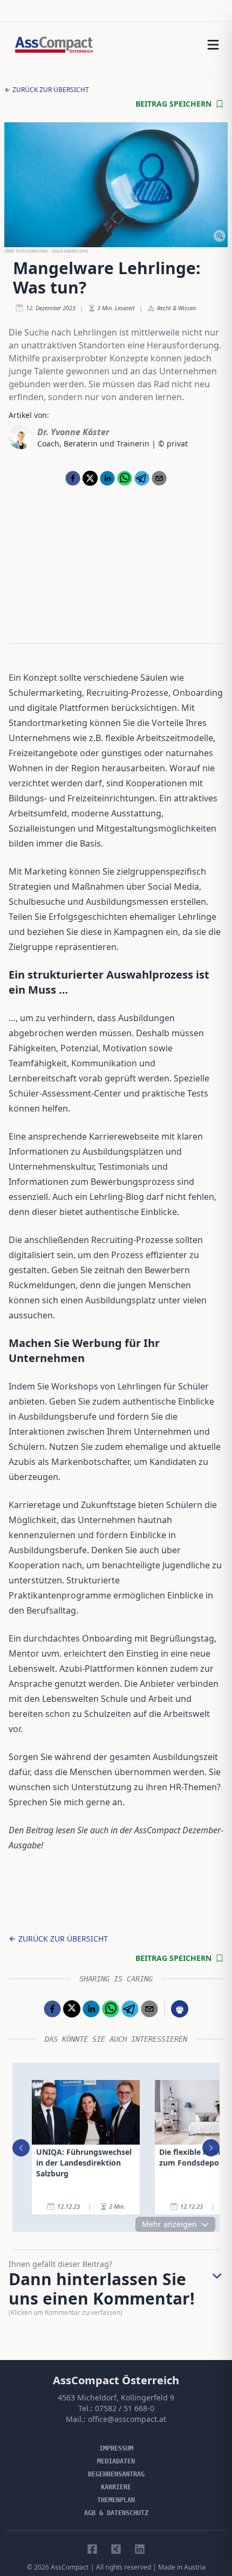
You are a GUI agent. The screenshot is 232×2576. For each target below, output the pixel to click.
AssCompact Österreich (116, 2380)
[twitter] (90, 478)
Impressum (116, 2448)
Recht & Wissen (176, 308)
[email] (159, 478)
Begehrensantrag (116, 2474)
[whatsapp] (125, 478)
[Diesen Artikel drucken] (180, 2009)
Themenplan (116, 2500)
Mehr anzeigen (169, 2224)
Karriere (116, 2487)
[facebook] (73, 478)
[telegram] (142, 478)
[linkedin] (107, 478)
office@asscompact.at (127, 2419)
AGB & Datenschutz (116, 2513)
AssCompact (70, 2567)
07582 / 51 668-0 (125, 2408)
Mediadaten (116, 2461)
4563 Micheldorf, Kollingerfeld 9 (116, 2397)
